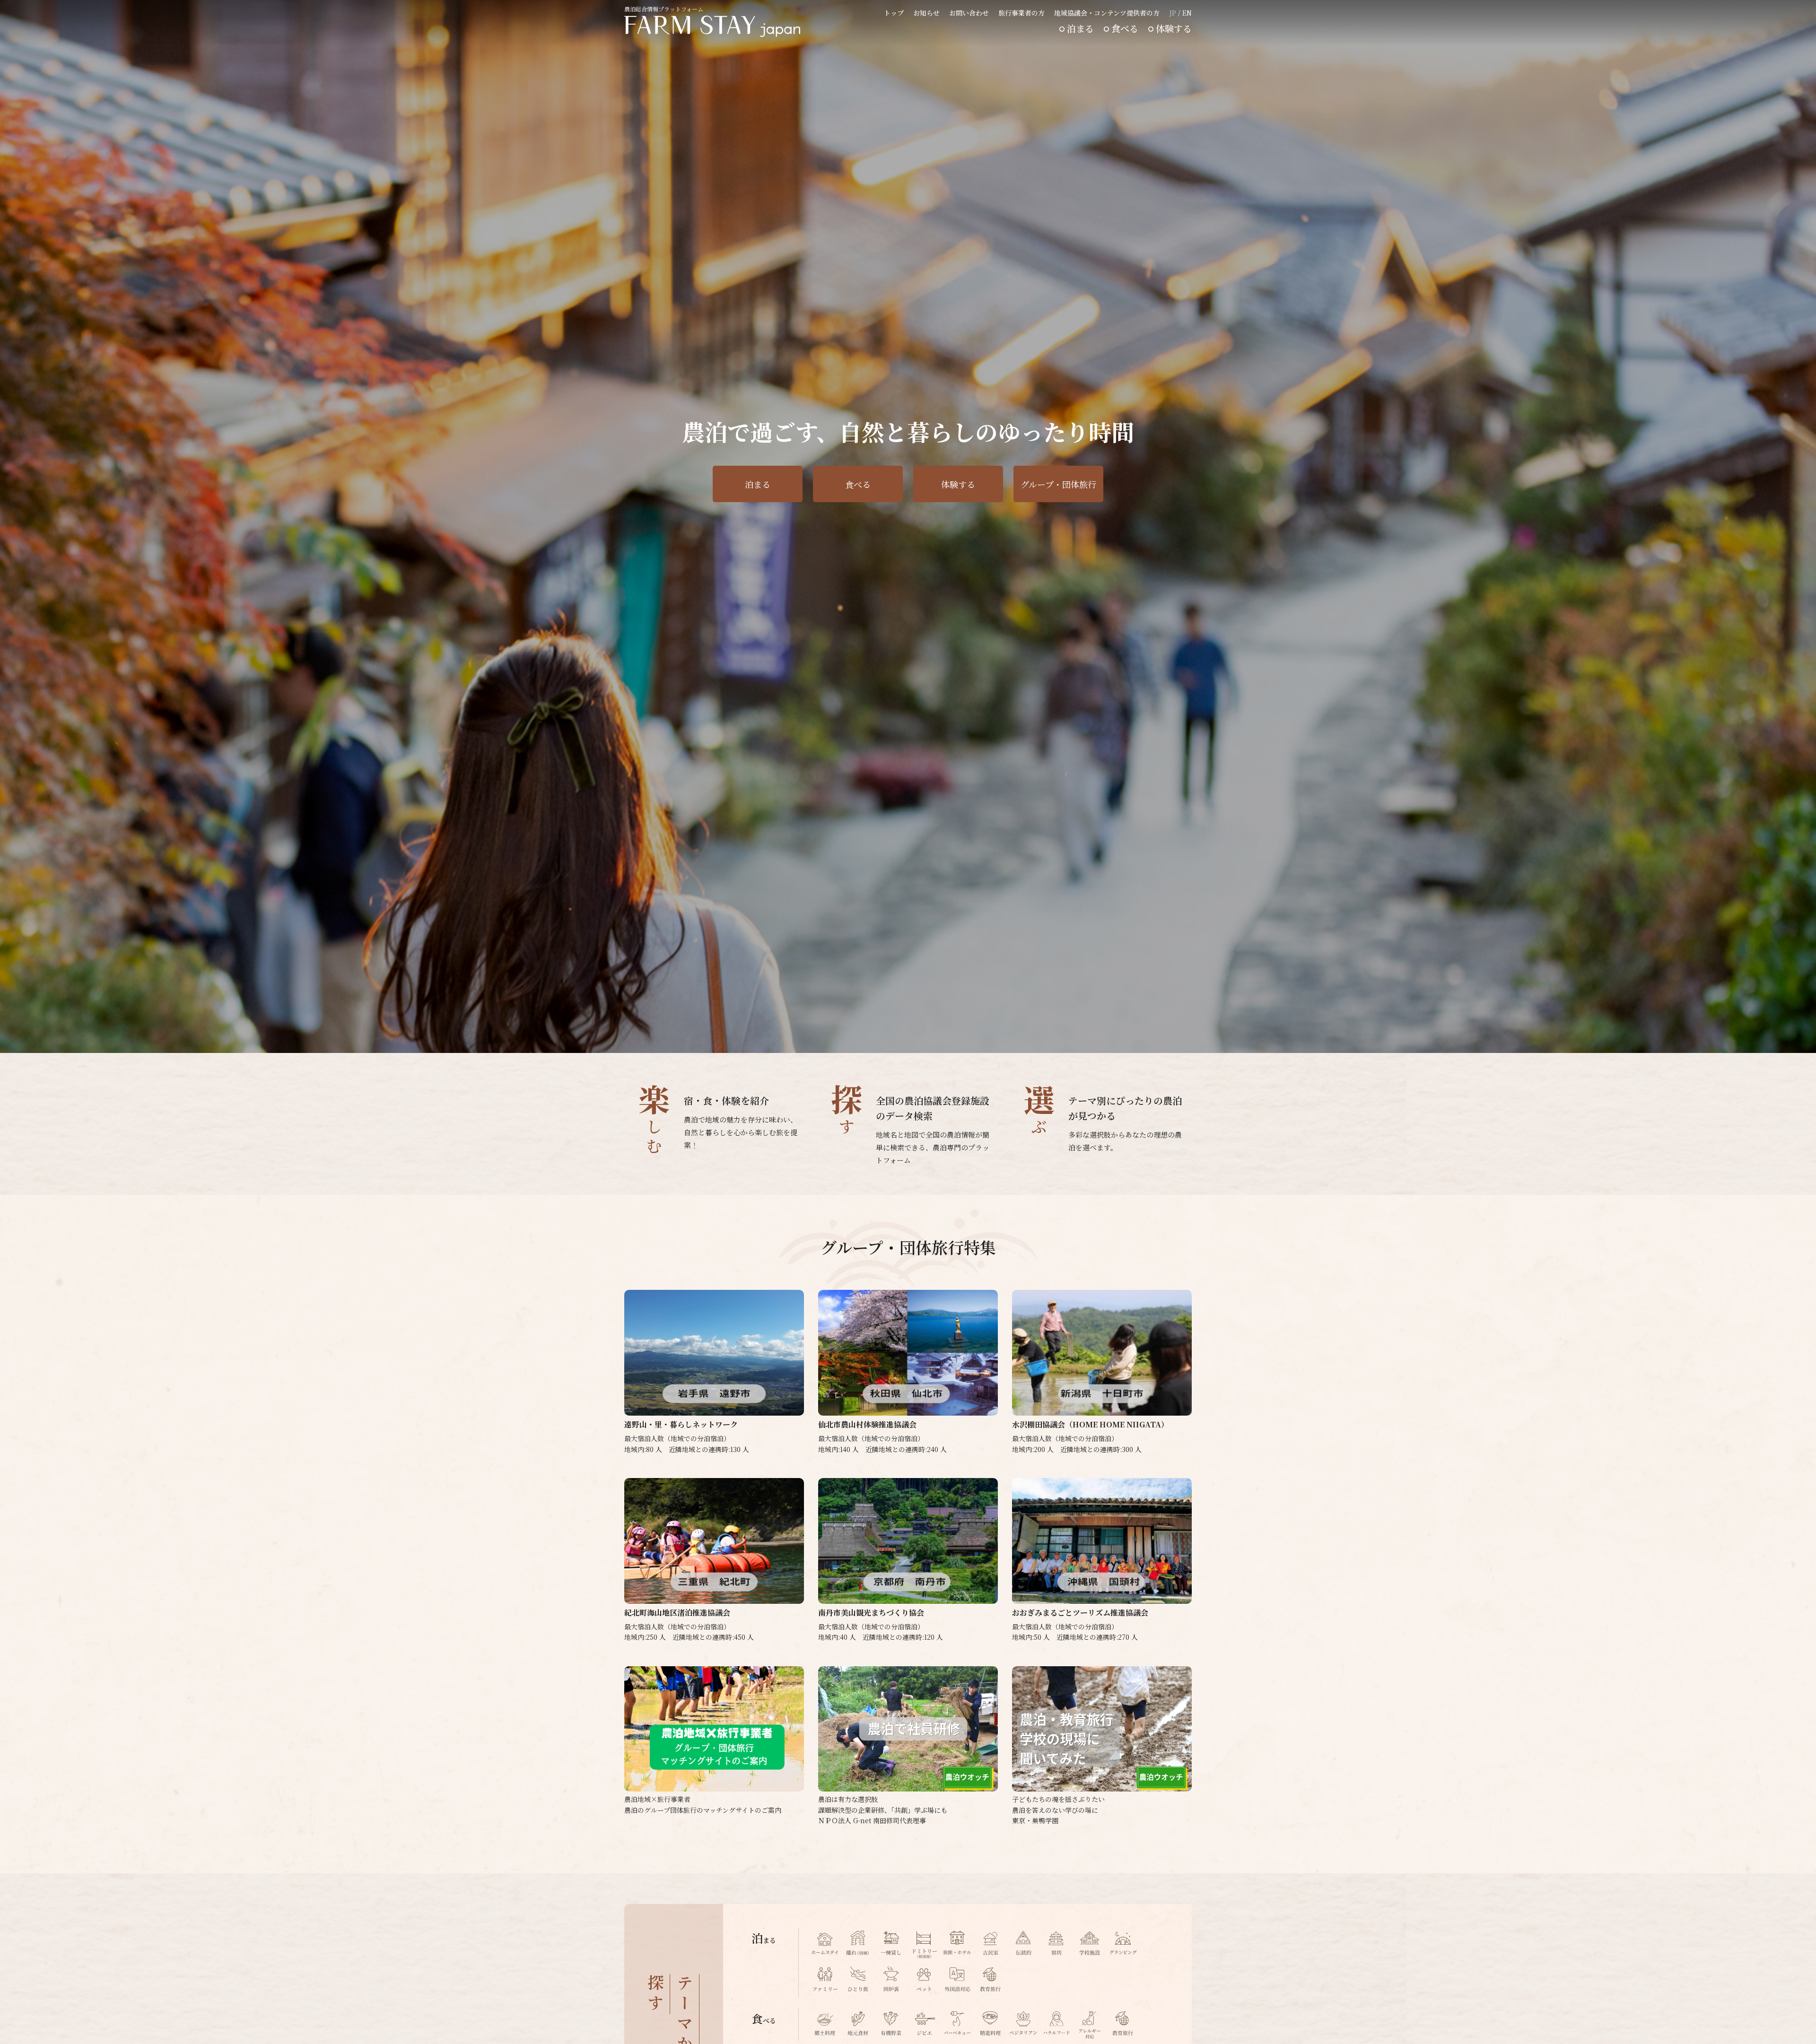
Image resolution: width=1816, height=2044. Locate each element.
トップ (894, 13)
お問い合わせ (969, 13)
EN (1187, 13)
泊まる (1080, 28)
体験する (1174, 28)
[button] (1168, 1038)
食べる (1125, 28)
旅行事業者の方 (1021, 13)
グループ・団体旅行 (1058, 484)
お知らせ (926, 13)
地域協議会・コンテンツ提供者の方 (1107, 13)
